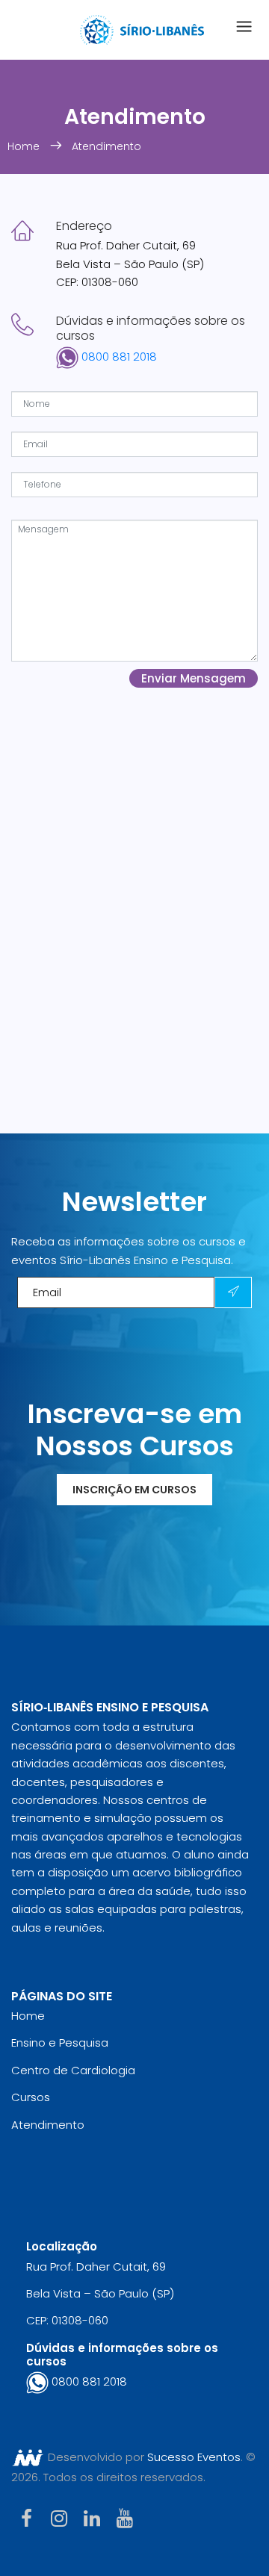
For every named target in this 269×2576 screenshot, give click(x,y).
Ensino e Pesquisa (60, 2043)
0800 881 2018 (118, 357)
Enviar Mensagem (194, 678)
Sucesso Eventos (194, 2457)
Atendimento (106, 146)
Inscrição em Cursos (134, 1490)
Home (25, 146)
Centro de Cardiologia (73, 2070)
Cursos (31, 2097)
